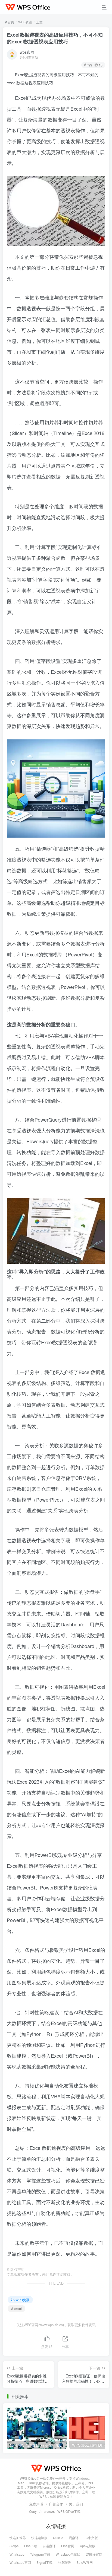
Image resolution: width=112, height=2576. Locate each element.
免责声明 (36, 2504)
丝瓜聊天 (64, 2562)
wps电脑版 (88, 2546)
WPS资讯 (25, 22)
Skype (14, 2546)
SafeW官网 (85, 2562)
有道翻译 (49, 2546)
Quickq (58, 2538)
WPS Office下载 (69, 2511)
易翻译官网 (94, 2554)
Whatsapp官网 (20, 2562)
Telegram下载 (40, 2554)
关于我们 (76, 2504)
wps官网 (27, 52)
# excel (16, 2308)
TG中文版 (91, 2538)
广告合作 (56, 2504)
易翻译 (74, 2538)
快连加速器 (18, 2538)
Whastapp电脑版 (68, 2554)
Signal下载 (44, 2562)
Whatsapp (17, 2554)
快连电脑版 (39, 2538)
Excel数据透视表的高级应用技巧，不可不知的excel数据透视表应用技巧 (55, 38)
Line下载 (31, 2546)
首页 (10, 22)
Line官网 (68, 2546)
